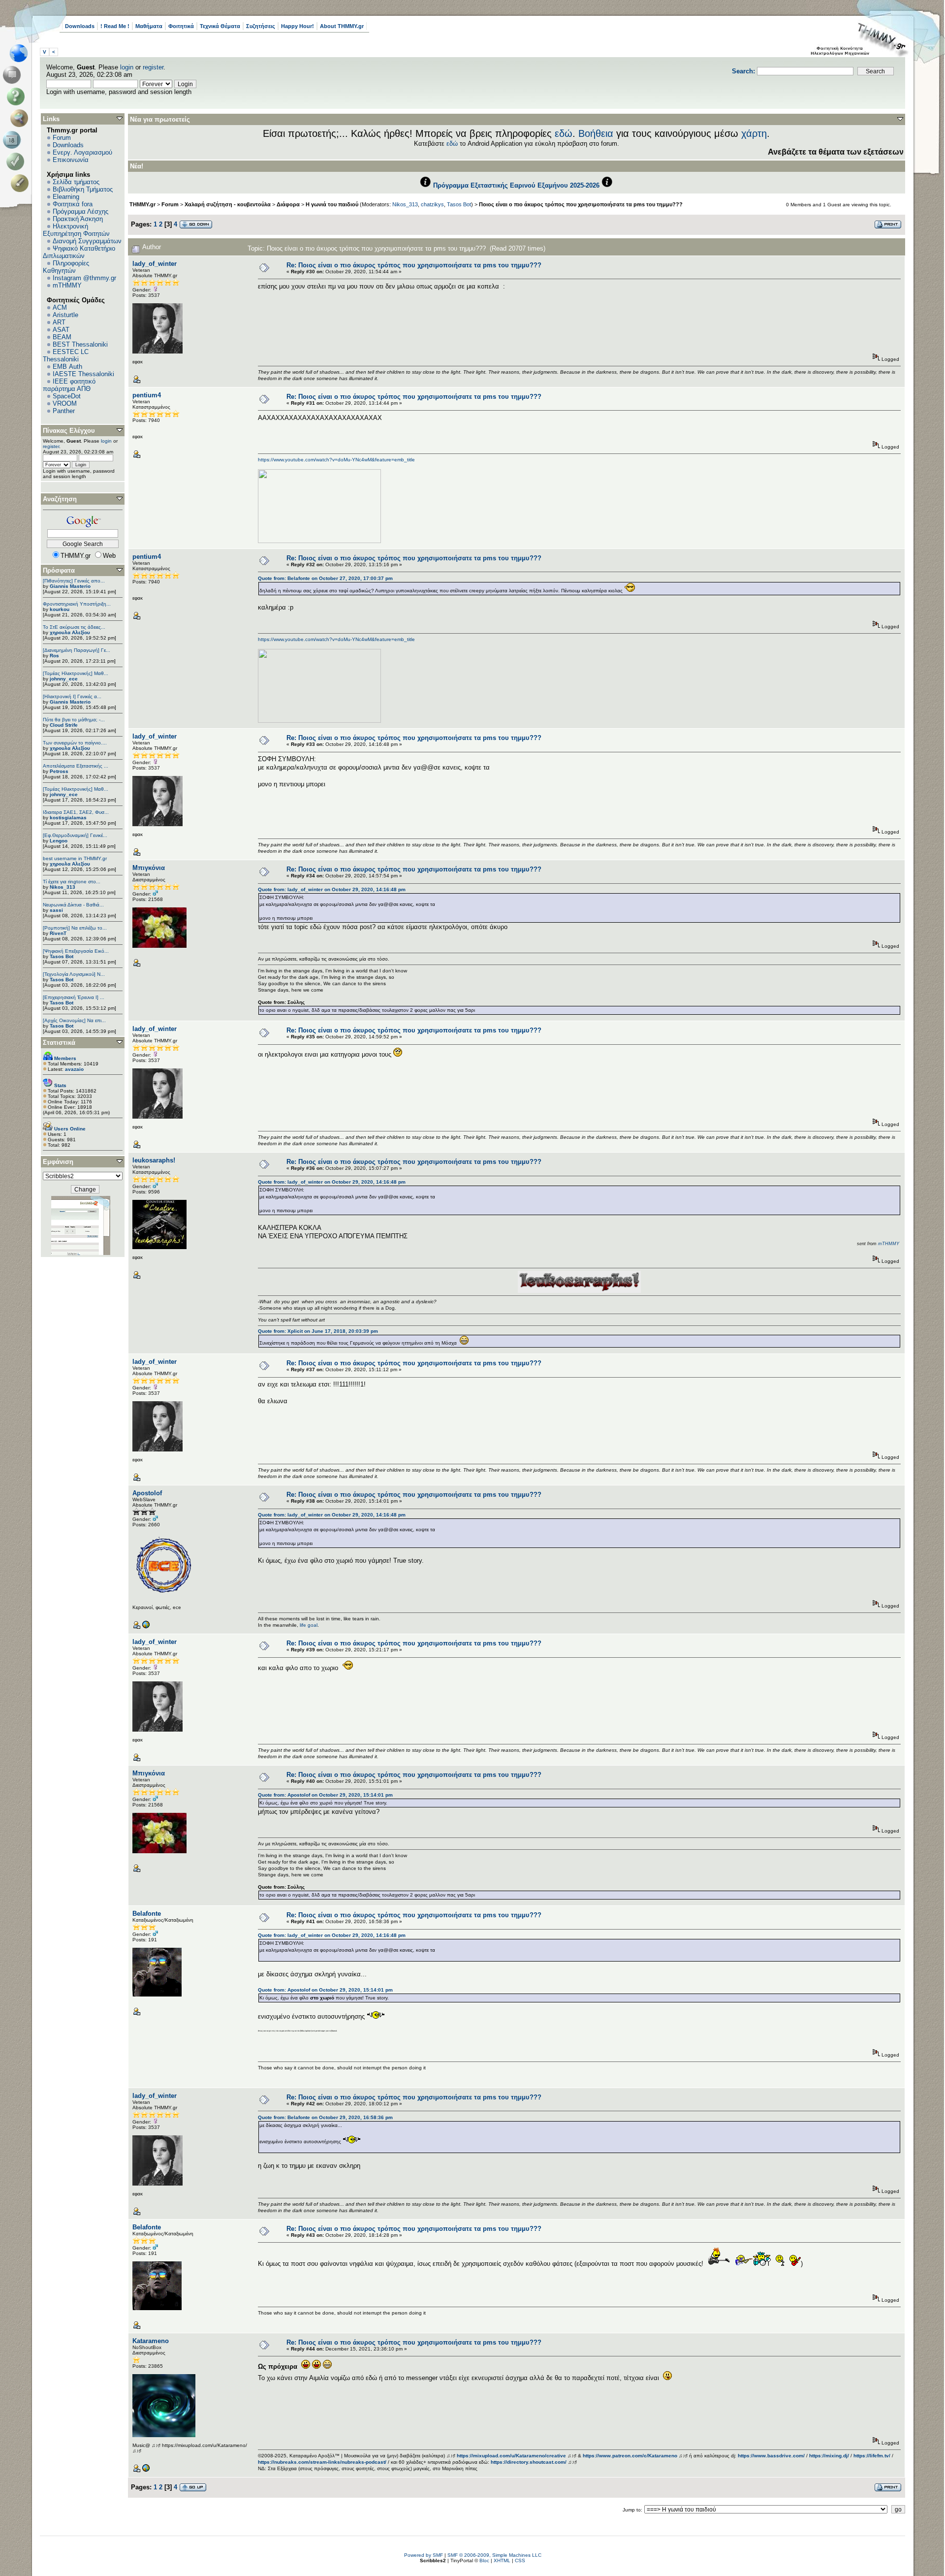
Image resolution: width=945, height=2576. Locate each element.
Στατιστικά (59, 1043)
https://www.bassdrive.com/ (771, 2456)
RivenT (58, 933)
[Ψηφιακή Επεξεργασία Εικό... (76, 951)
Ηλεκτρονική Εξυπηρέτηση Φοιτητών (76, 230)
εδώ (564, 133)
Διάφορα (288, 204)
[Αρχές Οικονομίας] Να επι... (74, 1020)
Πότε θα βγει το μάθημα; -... (74, 720)
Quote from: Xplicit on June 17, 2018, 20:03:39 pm (318, 1331)
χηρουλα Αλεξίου (70, 632)
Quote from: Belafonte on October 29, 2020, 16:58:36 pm (325, 2117)
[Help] (17, 97)
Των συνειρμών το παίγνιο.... (75, 743)
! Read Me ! (115, 26)
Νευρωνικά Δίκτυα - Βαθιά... (73, 905)
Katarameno (151, 2341)
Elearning (66, 197)
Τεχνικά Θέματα (220, 26)
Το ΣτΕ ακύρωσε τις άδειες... (74, 627)
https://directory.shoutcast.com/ (529, 2462)
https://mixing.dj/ (829, 2456)
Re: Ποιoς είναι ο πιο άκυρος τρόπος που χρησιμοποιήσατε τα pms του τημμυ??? (414, 265)
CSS (520, 2560)
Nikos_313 (63, 887)
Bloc (484, 2560)
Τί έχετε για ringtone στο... (72, 882)
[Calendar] (14, 140)
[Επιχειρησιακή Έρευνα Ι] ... (74, 997)
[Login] (17, 161)
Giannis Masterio (70, 586)
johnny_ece (64, 679)
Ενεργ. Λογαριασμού (82, 152)
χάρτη (754, 133)
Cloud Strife (64, 725)
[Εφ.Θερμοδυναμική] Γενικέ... (75, 835)
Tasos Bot (62, 956)
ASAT (61, 330)
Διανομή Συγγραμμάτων (87, 241)
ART (59, 322)
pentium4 (147, 395)
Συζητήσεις (261, 26)
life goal (309, 1625)
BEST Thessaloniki (80, 344)
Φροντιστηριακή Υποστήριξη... (77, 604)
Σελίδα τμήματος (76, 182)
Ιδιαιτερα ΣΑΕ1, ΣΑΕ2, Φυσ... (76, 812)
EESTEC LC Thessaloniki (66, 355)
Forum (62, 138)
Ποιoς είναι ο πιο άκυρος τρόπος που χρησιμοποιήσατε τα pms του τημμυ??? (581, 204)
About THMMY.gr (342, 26)
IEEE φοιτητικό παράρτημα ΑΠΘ (69, 385)
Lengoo (59, 841)
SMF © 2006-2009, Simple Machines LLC (494, 2555)
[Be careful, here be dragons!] (146, 1627)
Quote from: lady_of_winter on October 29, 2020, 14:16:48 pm (332, 889)
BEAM (62, 337)
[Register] (21, 183)
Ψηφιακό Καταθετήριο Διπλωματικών (79, 252)
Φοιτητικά (181, 26)
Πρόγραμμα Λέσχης (80, 211)
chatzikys (432, 204)
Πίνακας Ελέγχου (69, 431)
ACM (60, 307)
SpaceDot (67, 396)
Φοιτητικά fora (73, 204)
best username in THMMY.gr (75, 858)
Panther (64, 411)
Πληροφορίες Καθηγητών (66, 267)
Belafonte (147, 1914)
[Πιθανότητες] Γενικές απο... (74, 581)
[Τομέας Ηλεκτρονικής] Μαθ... (76, 673)
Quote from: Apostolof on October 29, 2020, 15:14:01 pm (325, 1795)
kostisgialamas (68, 818)
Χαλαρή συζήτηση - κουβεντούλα (228, 204)
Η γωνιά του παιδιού (332, 204)
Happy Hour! (298, 26)
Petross (59, 771)
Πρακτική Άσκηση (78, 219)
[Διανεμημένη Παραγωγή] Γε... (77, 650)
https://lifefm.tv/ (872, 2456)
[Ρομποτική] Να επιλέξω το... (75, 928)
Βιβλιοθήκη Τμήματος (83, 189)
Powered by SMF (424, 2555)
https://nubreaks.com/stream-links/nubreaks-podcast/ (322, 2462)
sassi (56, 910)
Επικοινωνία (71, 160)
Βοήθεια (596, 133)
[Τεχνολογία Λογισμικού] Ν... (74, 974)
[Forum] (14, 75)
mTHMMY (67, 285)
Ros (54, 656)
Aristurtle (65, 315)
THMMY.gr (142, 204)
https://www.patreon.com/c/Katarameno (630, 2456)
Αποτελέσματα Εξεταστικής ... (76, 766)
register (153, 67)
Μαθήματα (149, 26)
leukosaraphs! (154, 1160)
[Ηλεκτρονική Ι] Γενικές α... (72, 696)
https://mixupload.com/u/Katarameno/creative (511, 2456)
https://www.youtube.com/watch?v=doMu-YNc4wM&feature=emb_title (336, 460)
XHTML (502, 2560)
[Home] (21, 53)
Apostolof (147, 1493)
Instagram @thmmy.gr (84, 278)
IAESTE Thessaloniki (83, 374)
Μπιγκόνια (149, 868)
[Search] (21, 118)
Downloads (80, 26)
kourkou (60, 609)
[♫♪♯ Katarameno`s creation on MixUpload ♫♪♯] (146, 2470)
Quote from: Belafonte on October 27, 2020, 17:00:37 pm (325, 578)
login (127, 67)
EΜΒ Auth (67, 367)
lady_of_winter (155, 264)
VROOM (65, 403)
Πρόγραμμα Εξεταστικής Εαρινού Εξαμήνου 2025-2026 (516, 185)
